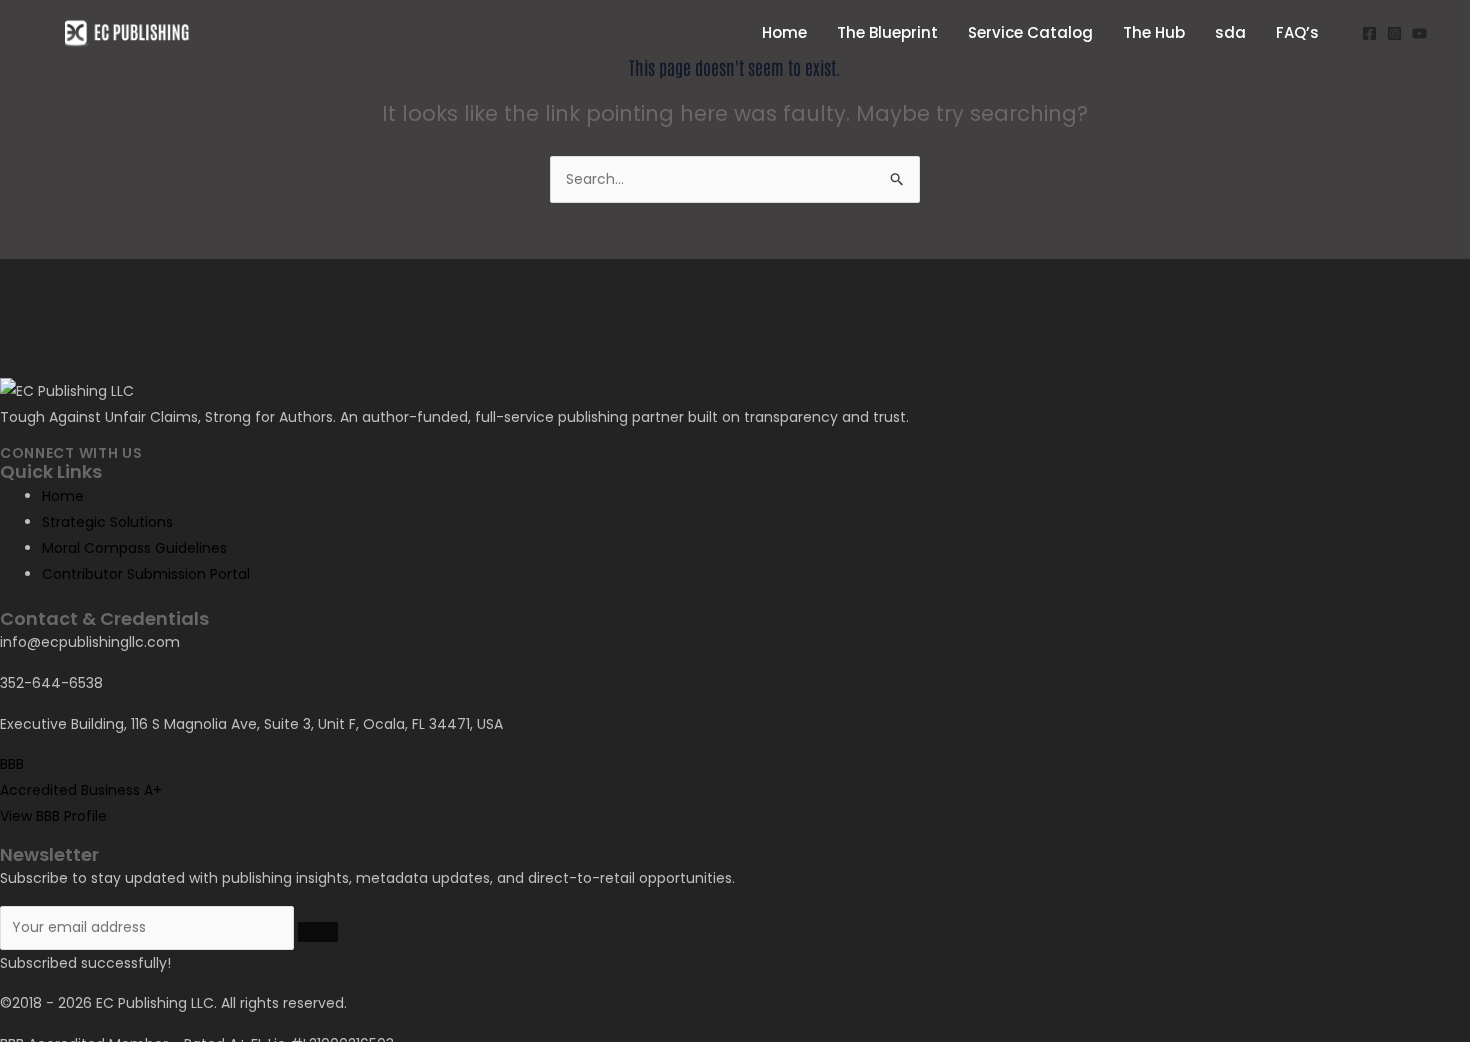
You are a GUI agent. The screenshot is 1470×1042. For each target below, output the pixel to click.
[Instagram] (1394, 33)
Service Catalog (1030, 32)
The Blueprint (887, 32)
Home (784, 32)
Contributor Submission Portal (146, 574)
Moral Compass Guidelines (134, 548)
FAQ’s (1297, 32)
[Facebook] (1369, 33)
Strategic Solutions (107, 522)
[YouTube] (1419, 33)
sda (1230, 32)
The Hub (1154, 32)
